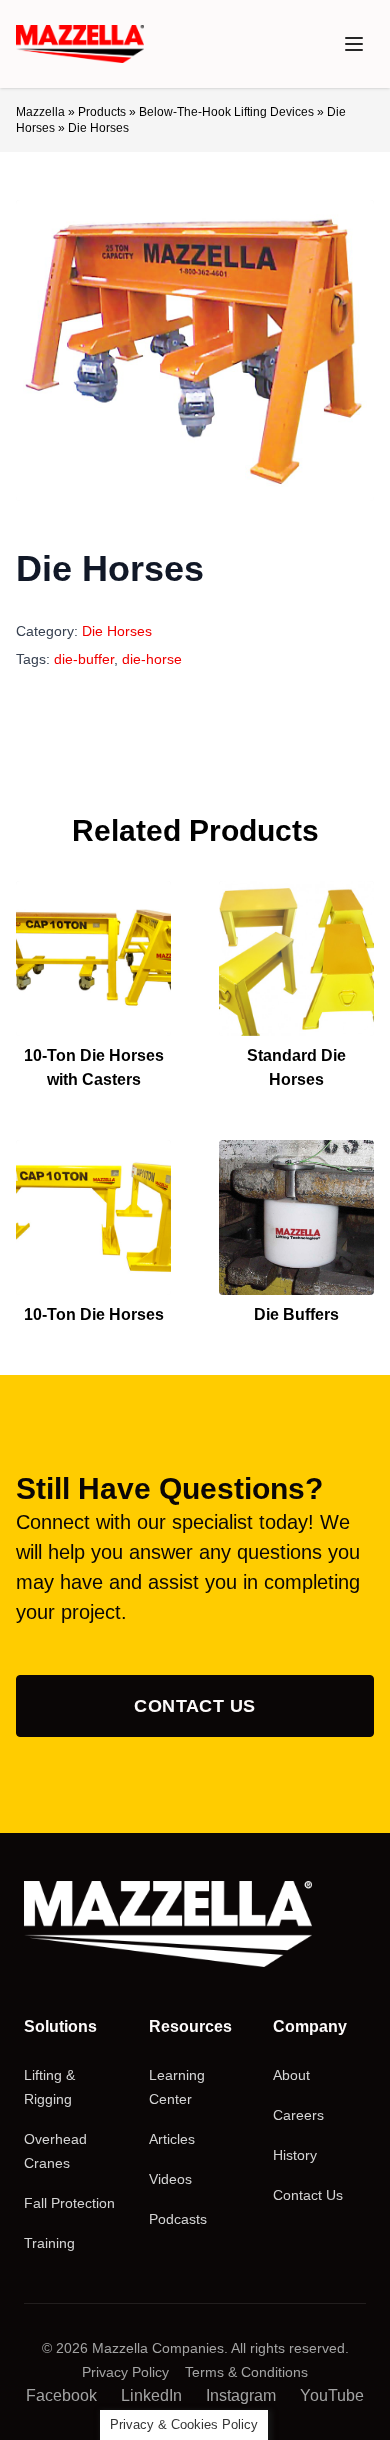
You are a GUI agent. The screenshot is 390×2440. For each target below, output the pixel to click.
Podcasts (178, 2219)
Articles (172, 2139)
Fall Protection (69, 2203)
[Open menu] (354, 44)
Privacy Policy (125, 2372)
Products (102, 112)
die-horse (152, 659)
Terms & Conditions (246, 2372)
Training (49, 2243)
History (295, 2155)
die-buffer (84, 659)
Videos (170, 2179)
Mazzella (40, 112)
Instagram (241, 2395)
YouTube (332, 2395)
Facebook (61, 2395)
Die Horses (117, 631)
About (291, 2075)
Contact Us (195, 1706)
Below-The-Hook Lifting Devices (226, 112)
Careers (298, 2115)
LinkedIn (151, 2395)
